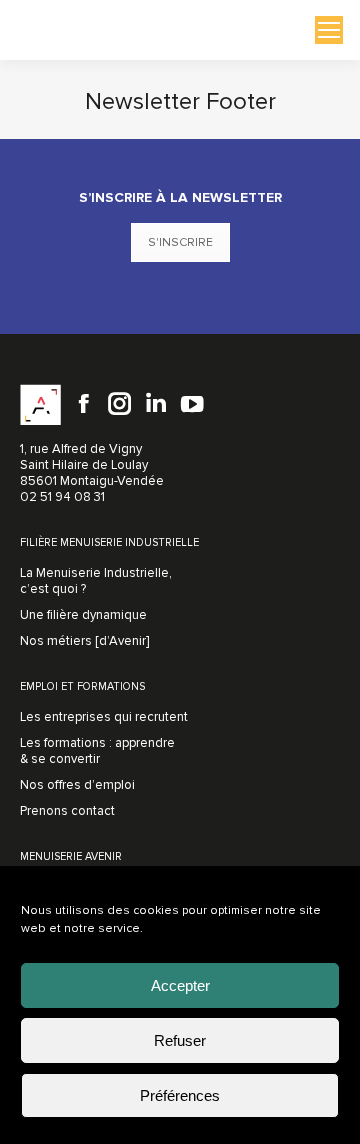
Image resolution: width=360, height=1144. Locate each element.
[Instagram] (120, 404)
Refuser (180, 1040)
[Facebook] (84, 404)
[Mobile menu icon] (329, 30)
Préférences (180, 1095)
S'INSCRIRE (180, 242)
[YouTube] (192, 404)
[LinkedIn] (156, 404)
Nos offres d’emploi (77, 785)
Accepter (180, 985)
